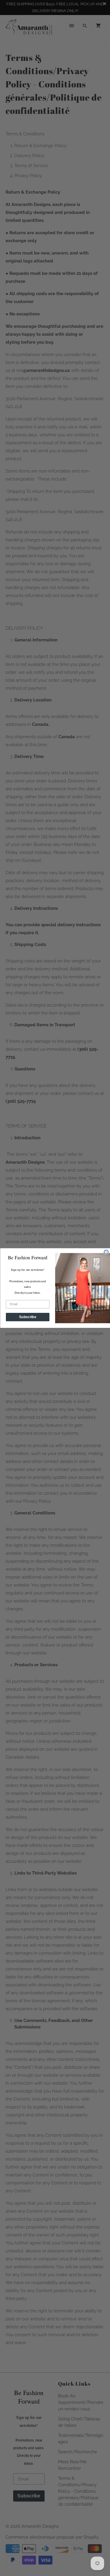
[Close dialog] (106, 1252)
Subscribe (28, 1317)
